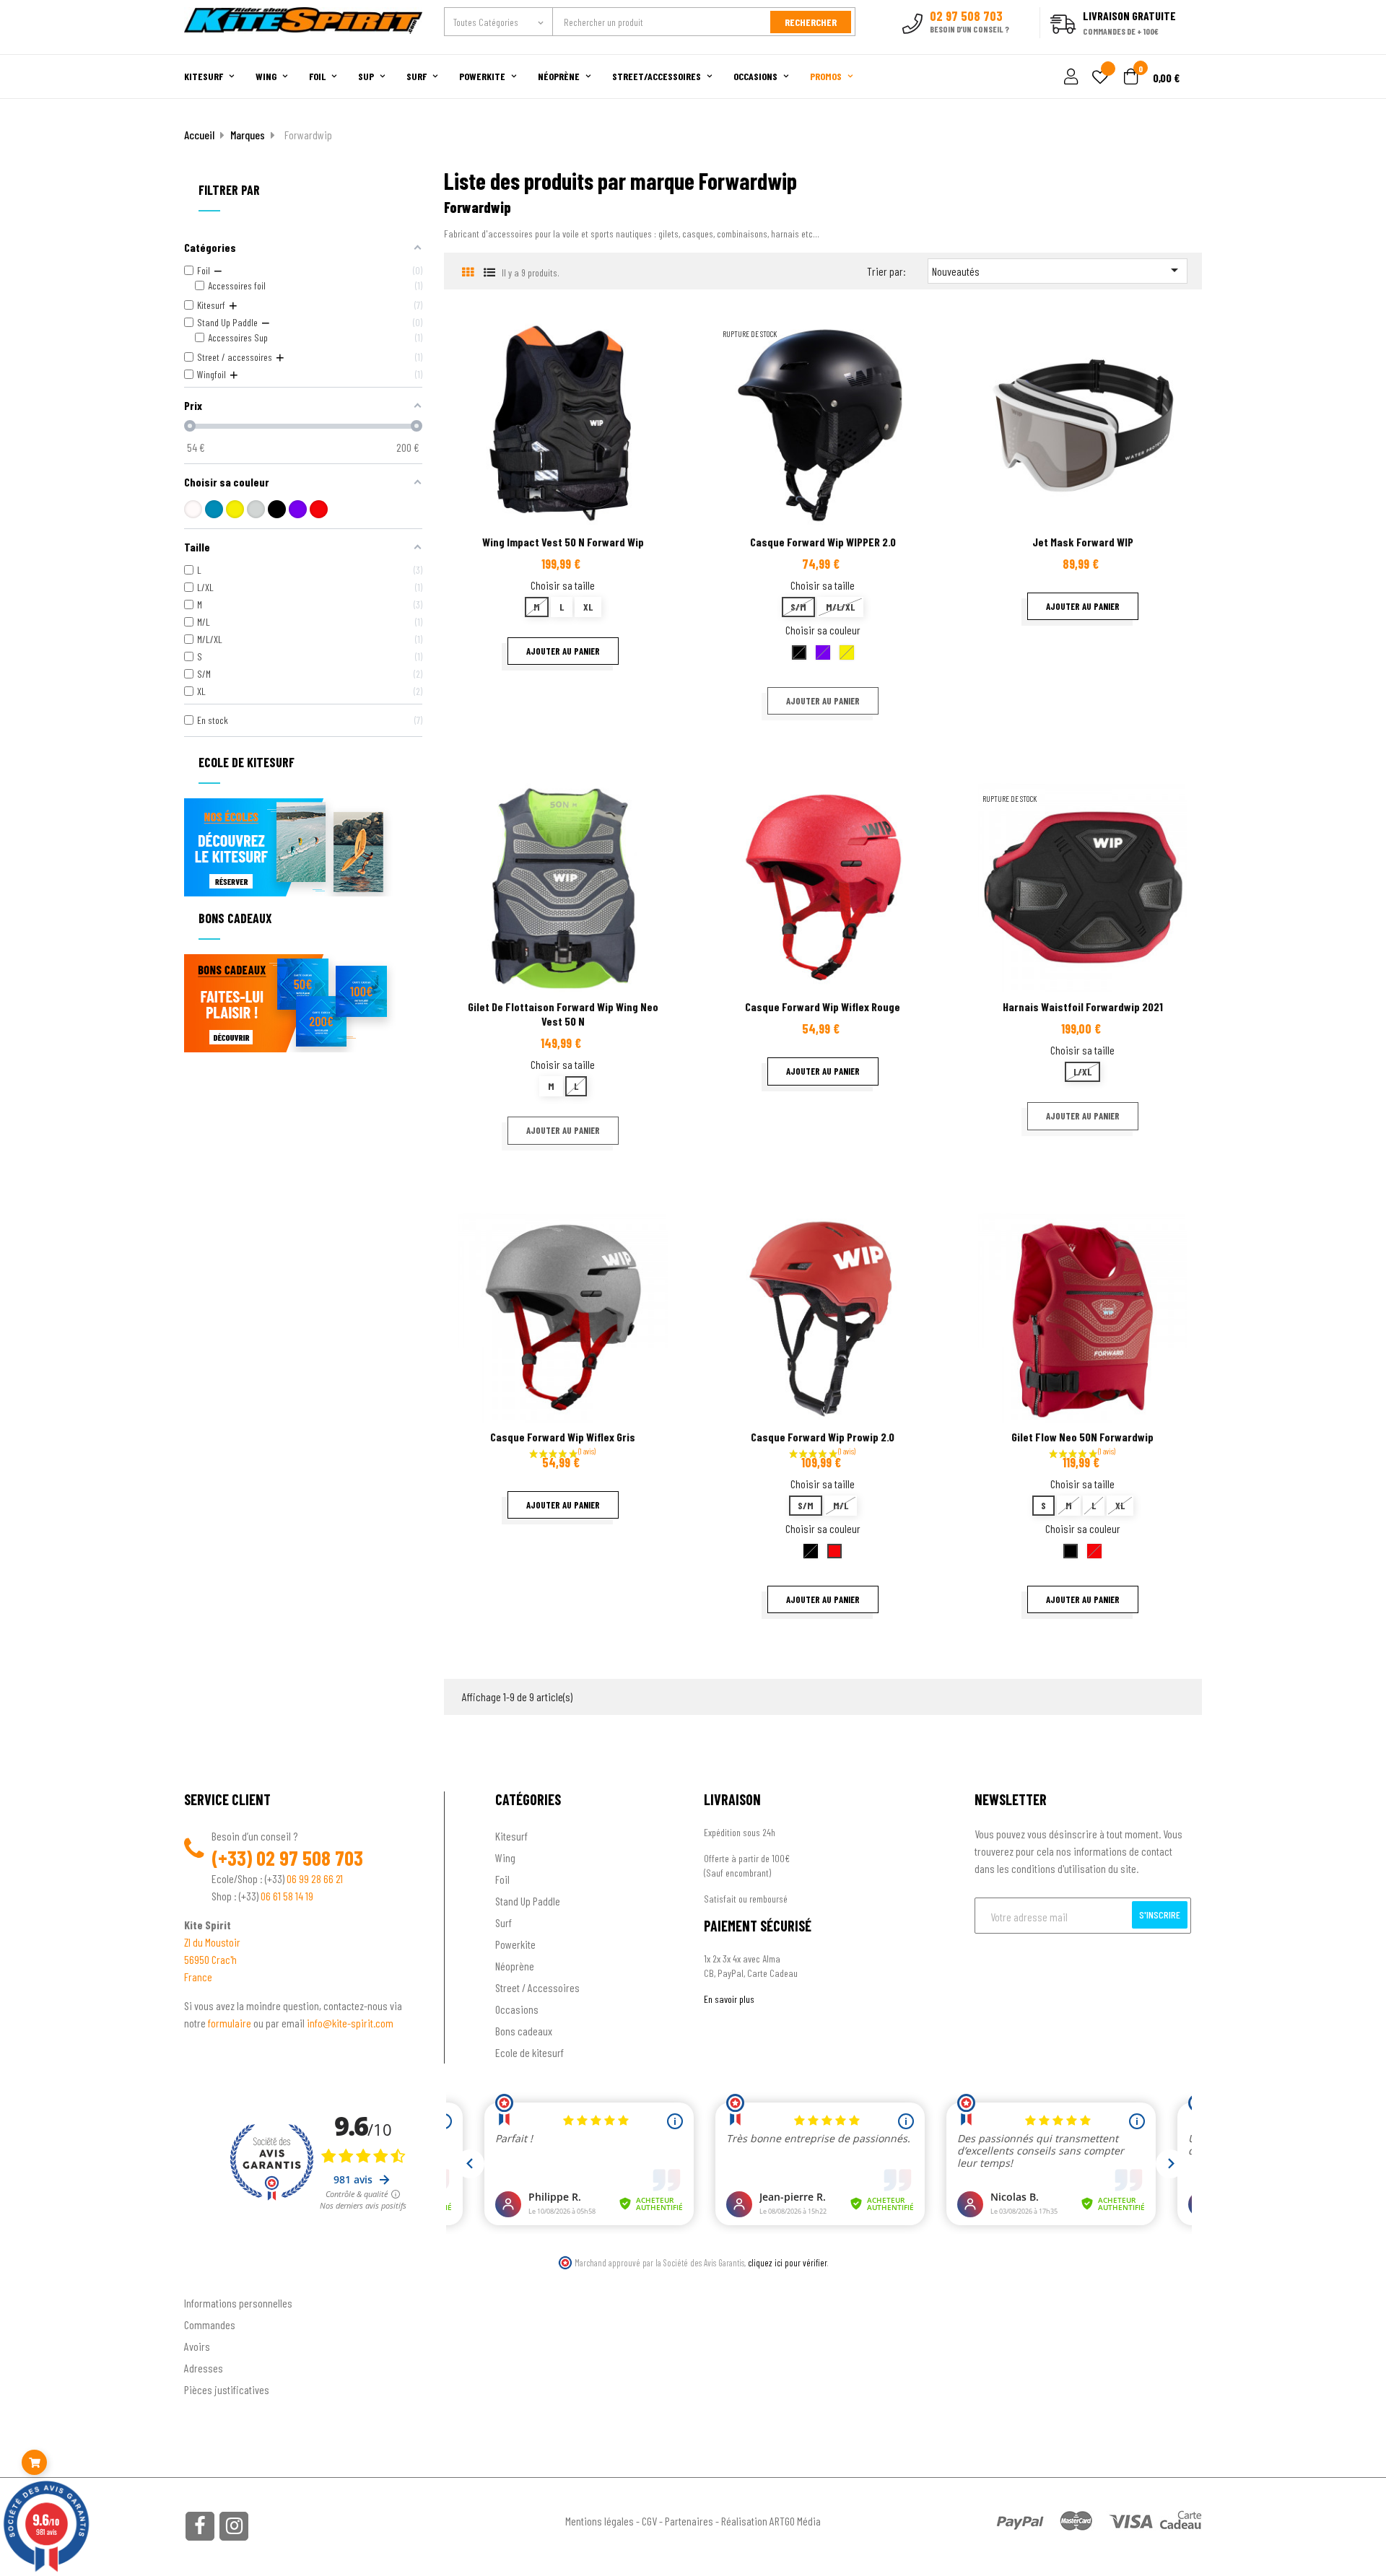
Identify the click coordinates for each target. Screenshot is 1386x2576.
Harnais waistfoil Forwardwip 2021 (1083, 1007)
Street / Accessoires (537, 1987)
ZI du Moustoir (212, 1942)
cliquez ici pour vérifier (788, 2263)
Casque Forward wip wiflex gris (563, 1437)
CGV (649, 2521)
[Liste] (489, 272)
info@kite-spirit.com (350, 2023)
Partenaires (689, 2521)
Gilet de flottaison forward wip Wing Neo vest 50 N (563, 1014)
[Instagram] (234, 2526)
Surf (504, 1922)
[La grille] (467, 272)
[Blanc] (193, 509)
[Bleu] (214, 509)
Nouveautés (1058, 270)
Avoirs (197, 2346)
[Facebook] (200, 2526)
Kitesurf (511, 1836)
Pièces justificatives (227, 2389)
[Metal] (256, 509)
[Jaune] (235, 509)
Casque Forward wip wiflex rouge (823, 1007)
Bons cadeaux (524, 2031)
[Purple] (298, 509)
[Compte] (1185, 46)
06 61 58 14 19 (287, 1896)
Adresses (204, 2368)
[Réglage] (1069, 78)
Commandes (210, 2324)
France (198, 1977)
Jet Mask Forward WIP (1083, 542)
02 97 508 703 (310, 1858)
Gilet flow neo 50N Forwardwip (1082, 1437)
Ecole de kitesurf (529, 2052)
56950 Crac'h (210, 1959)
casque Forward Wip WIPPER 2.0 (823, 542)
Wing (505, 1857)
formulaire (231, 2023)
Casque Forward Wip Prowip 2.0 (823, 1437)
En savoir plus (729, 1999)
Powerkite (515, 1944)
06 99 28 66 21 (315, 1878)
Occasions (517, 2009)
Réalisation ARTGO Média (771, 2521)
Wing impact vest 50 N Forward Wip (563, 542)
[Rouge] (319, 509)
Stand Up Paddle (528, 1901)
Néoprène (515, 1966)
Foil (502, 1879)
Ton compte (210, 2279)
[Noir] (277, 509)
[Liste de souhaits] (1100, 78)
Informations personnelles (238, 2303)
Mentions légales (600, 2521)
